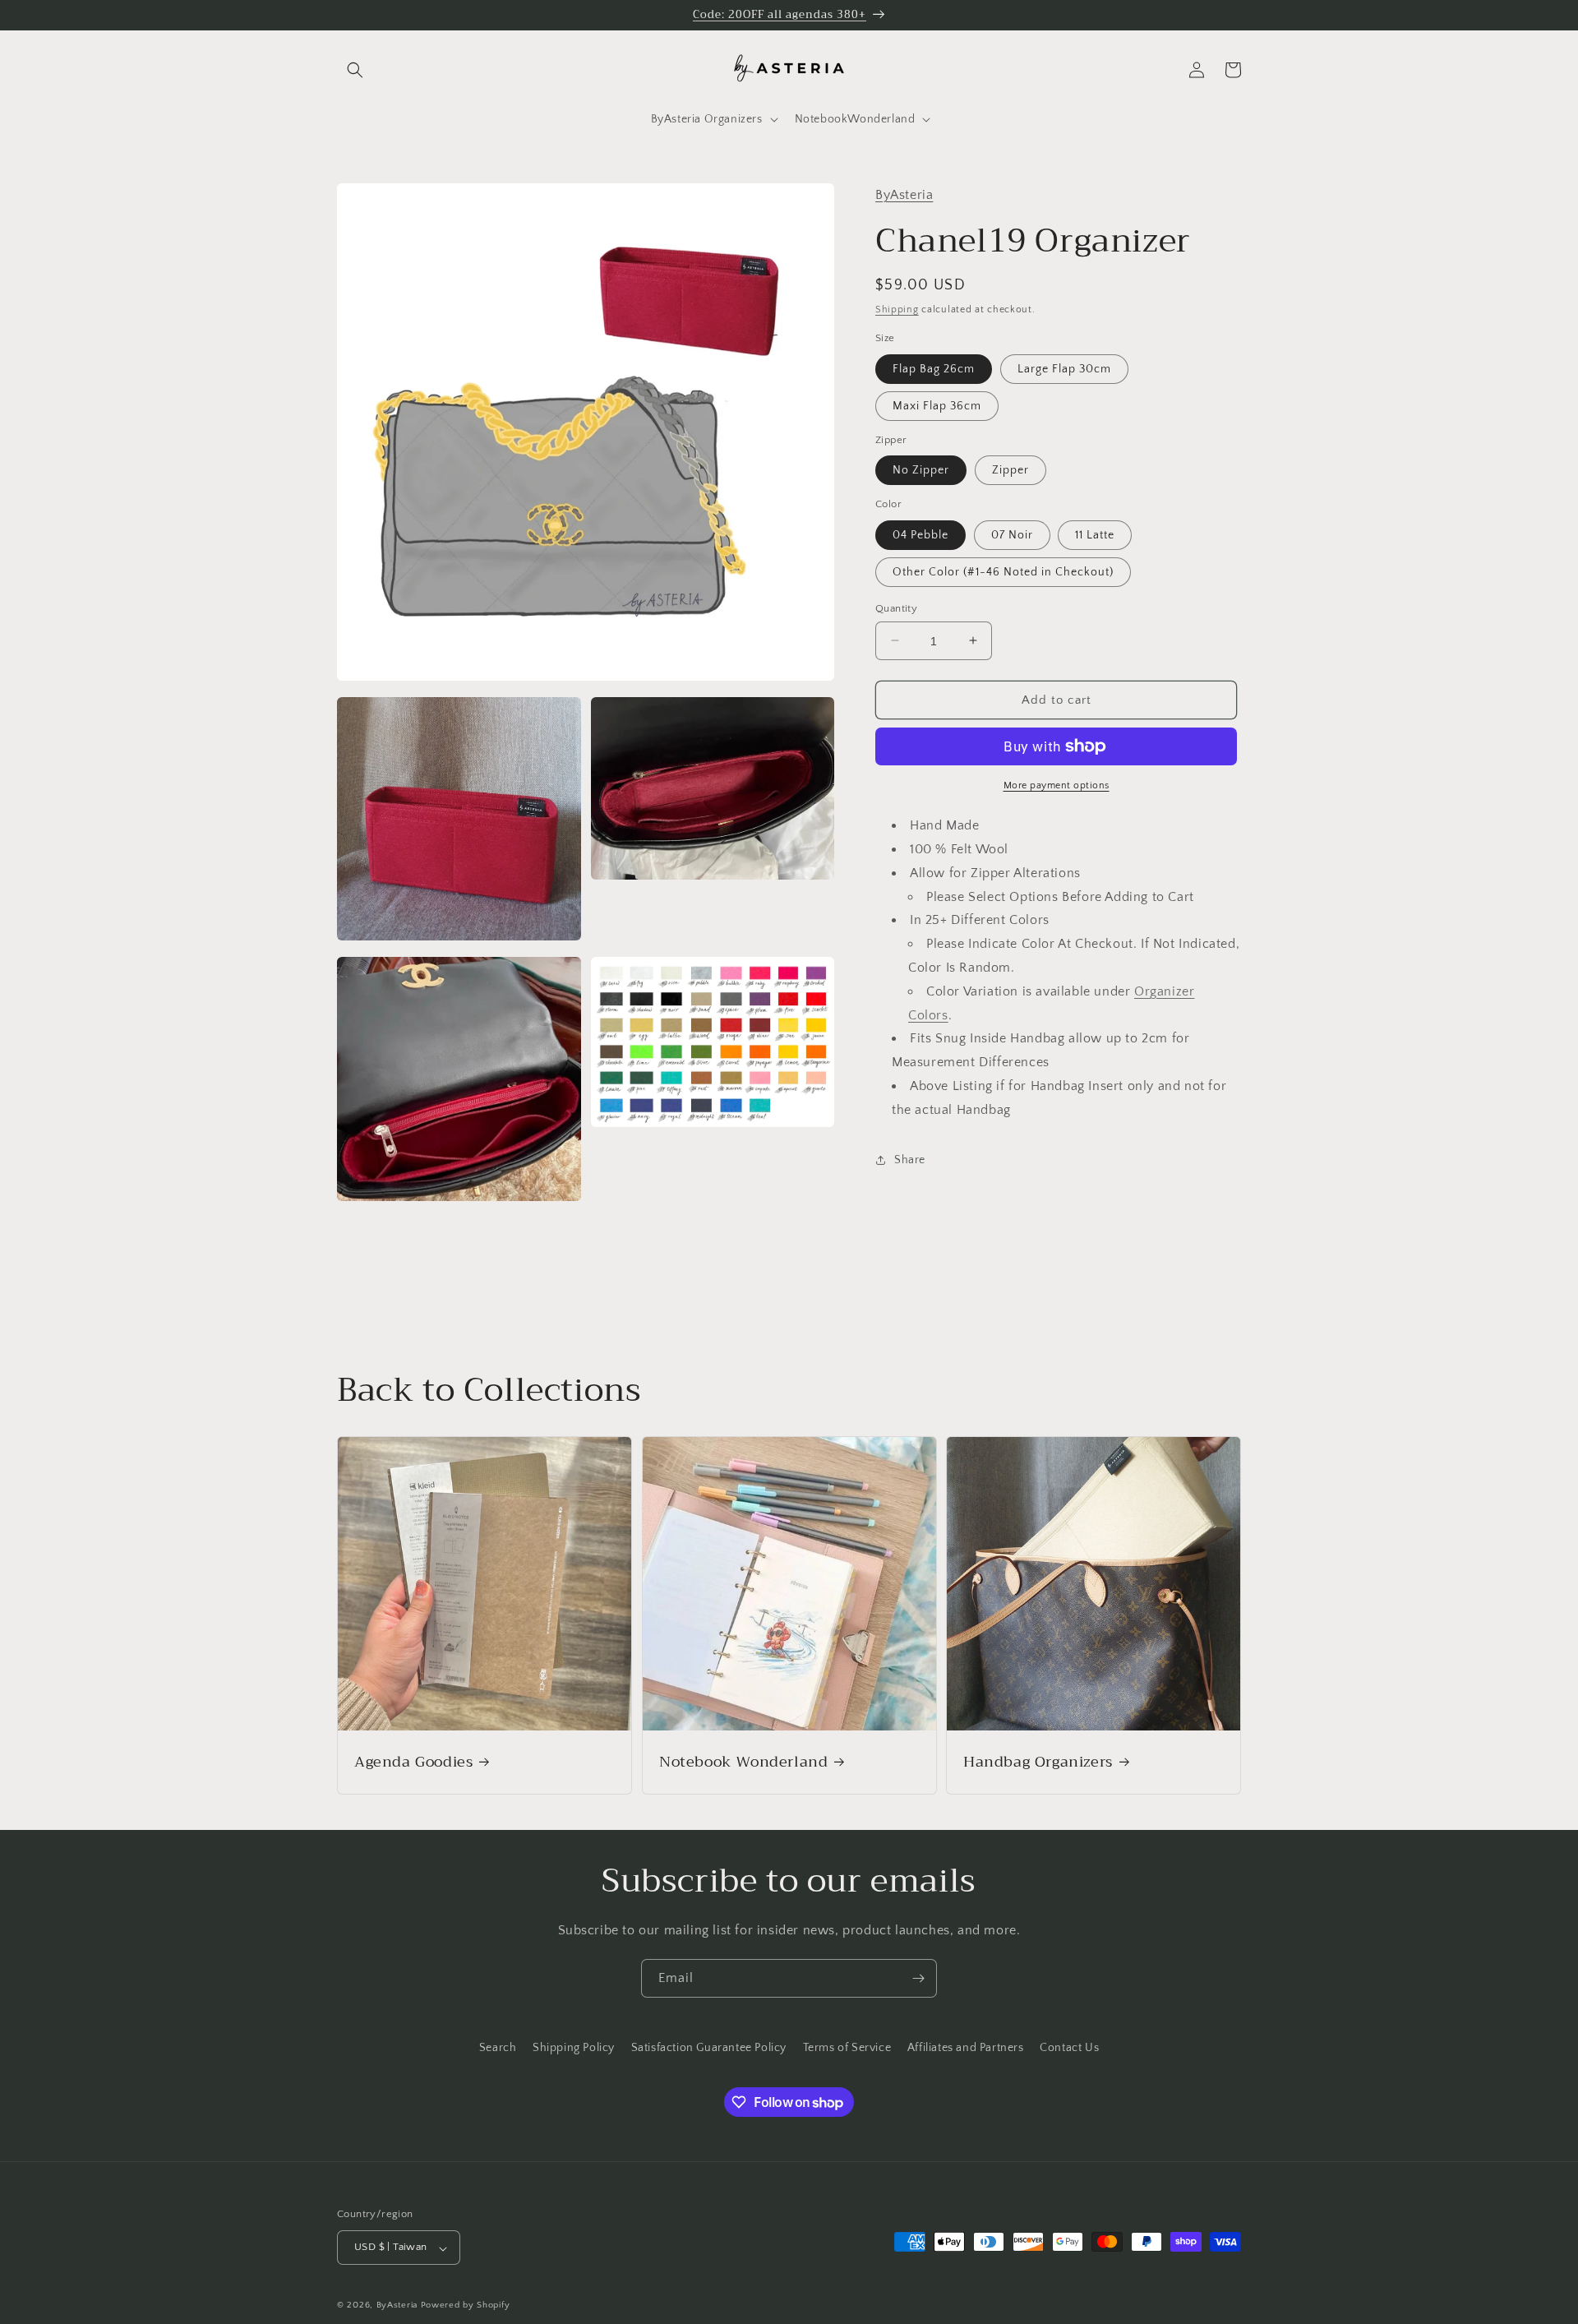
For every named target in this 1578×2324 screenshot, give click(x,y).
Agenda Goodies (413, 1761)
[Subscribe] (918, 1978)
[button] (355, 70)
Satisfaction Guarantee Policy (709, 2048)
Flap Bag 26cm (934, 368)
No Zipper (921, 470)
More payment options (1057, 785)
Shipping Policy (574, 2048)
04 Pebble (920, 534)
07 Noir (1012, 534)
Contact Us (1069, 2048)
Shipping (897, 309)
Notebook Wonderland (743, 1761)
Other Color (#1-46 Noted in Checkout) (1003, 571)
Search (498, 2048)
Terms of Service (847, 2048)
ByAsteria (904, 195)
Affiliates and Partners (966, 2048)
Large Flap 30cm (1064, 368)
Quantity (896, 608)
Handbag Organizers (1038, 1761)
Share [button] (910, 1160)
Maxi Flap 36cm (937, 405)
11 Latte (1095, 534)
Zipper (1010, 470)
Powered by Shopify (466, 2306)
